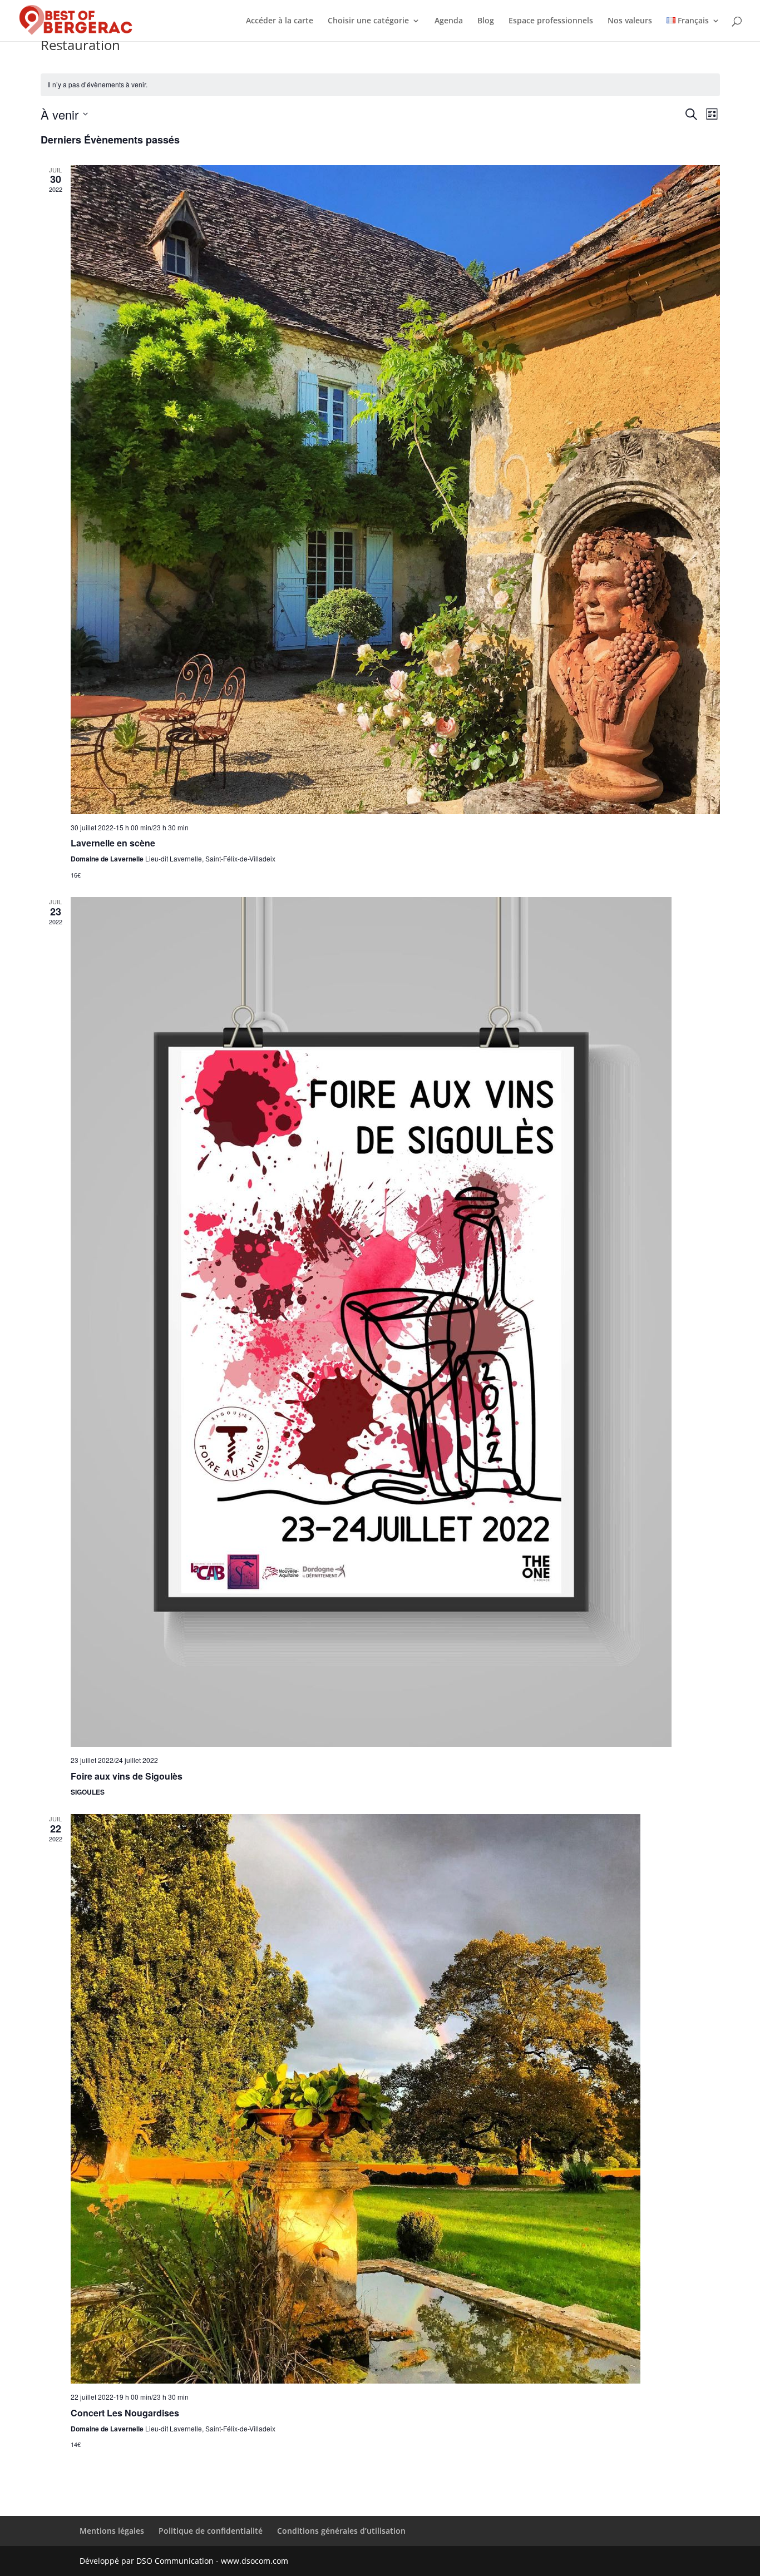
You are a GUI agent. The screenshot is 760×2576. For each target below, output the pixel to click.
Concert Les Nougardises (125, 2413)
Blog (486, 21)
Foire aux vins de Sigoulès (127, 1776)
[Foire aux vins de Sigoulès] (395, 1322)
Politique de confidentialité (211, 2531)
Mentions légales (112, 2531)
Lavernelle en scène (113, 843)
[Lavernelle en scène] (395, 490)
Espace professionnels (551, 21)
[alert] (380, 85)
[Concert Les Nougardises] (395, 2099)
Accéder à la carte (280, 21)
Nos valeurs (630, 21)
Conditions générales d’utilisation (341, 2531)
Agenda (449, 21)
